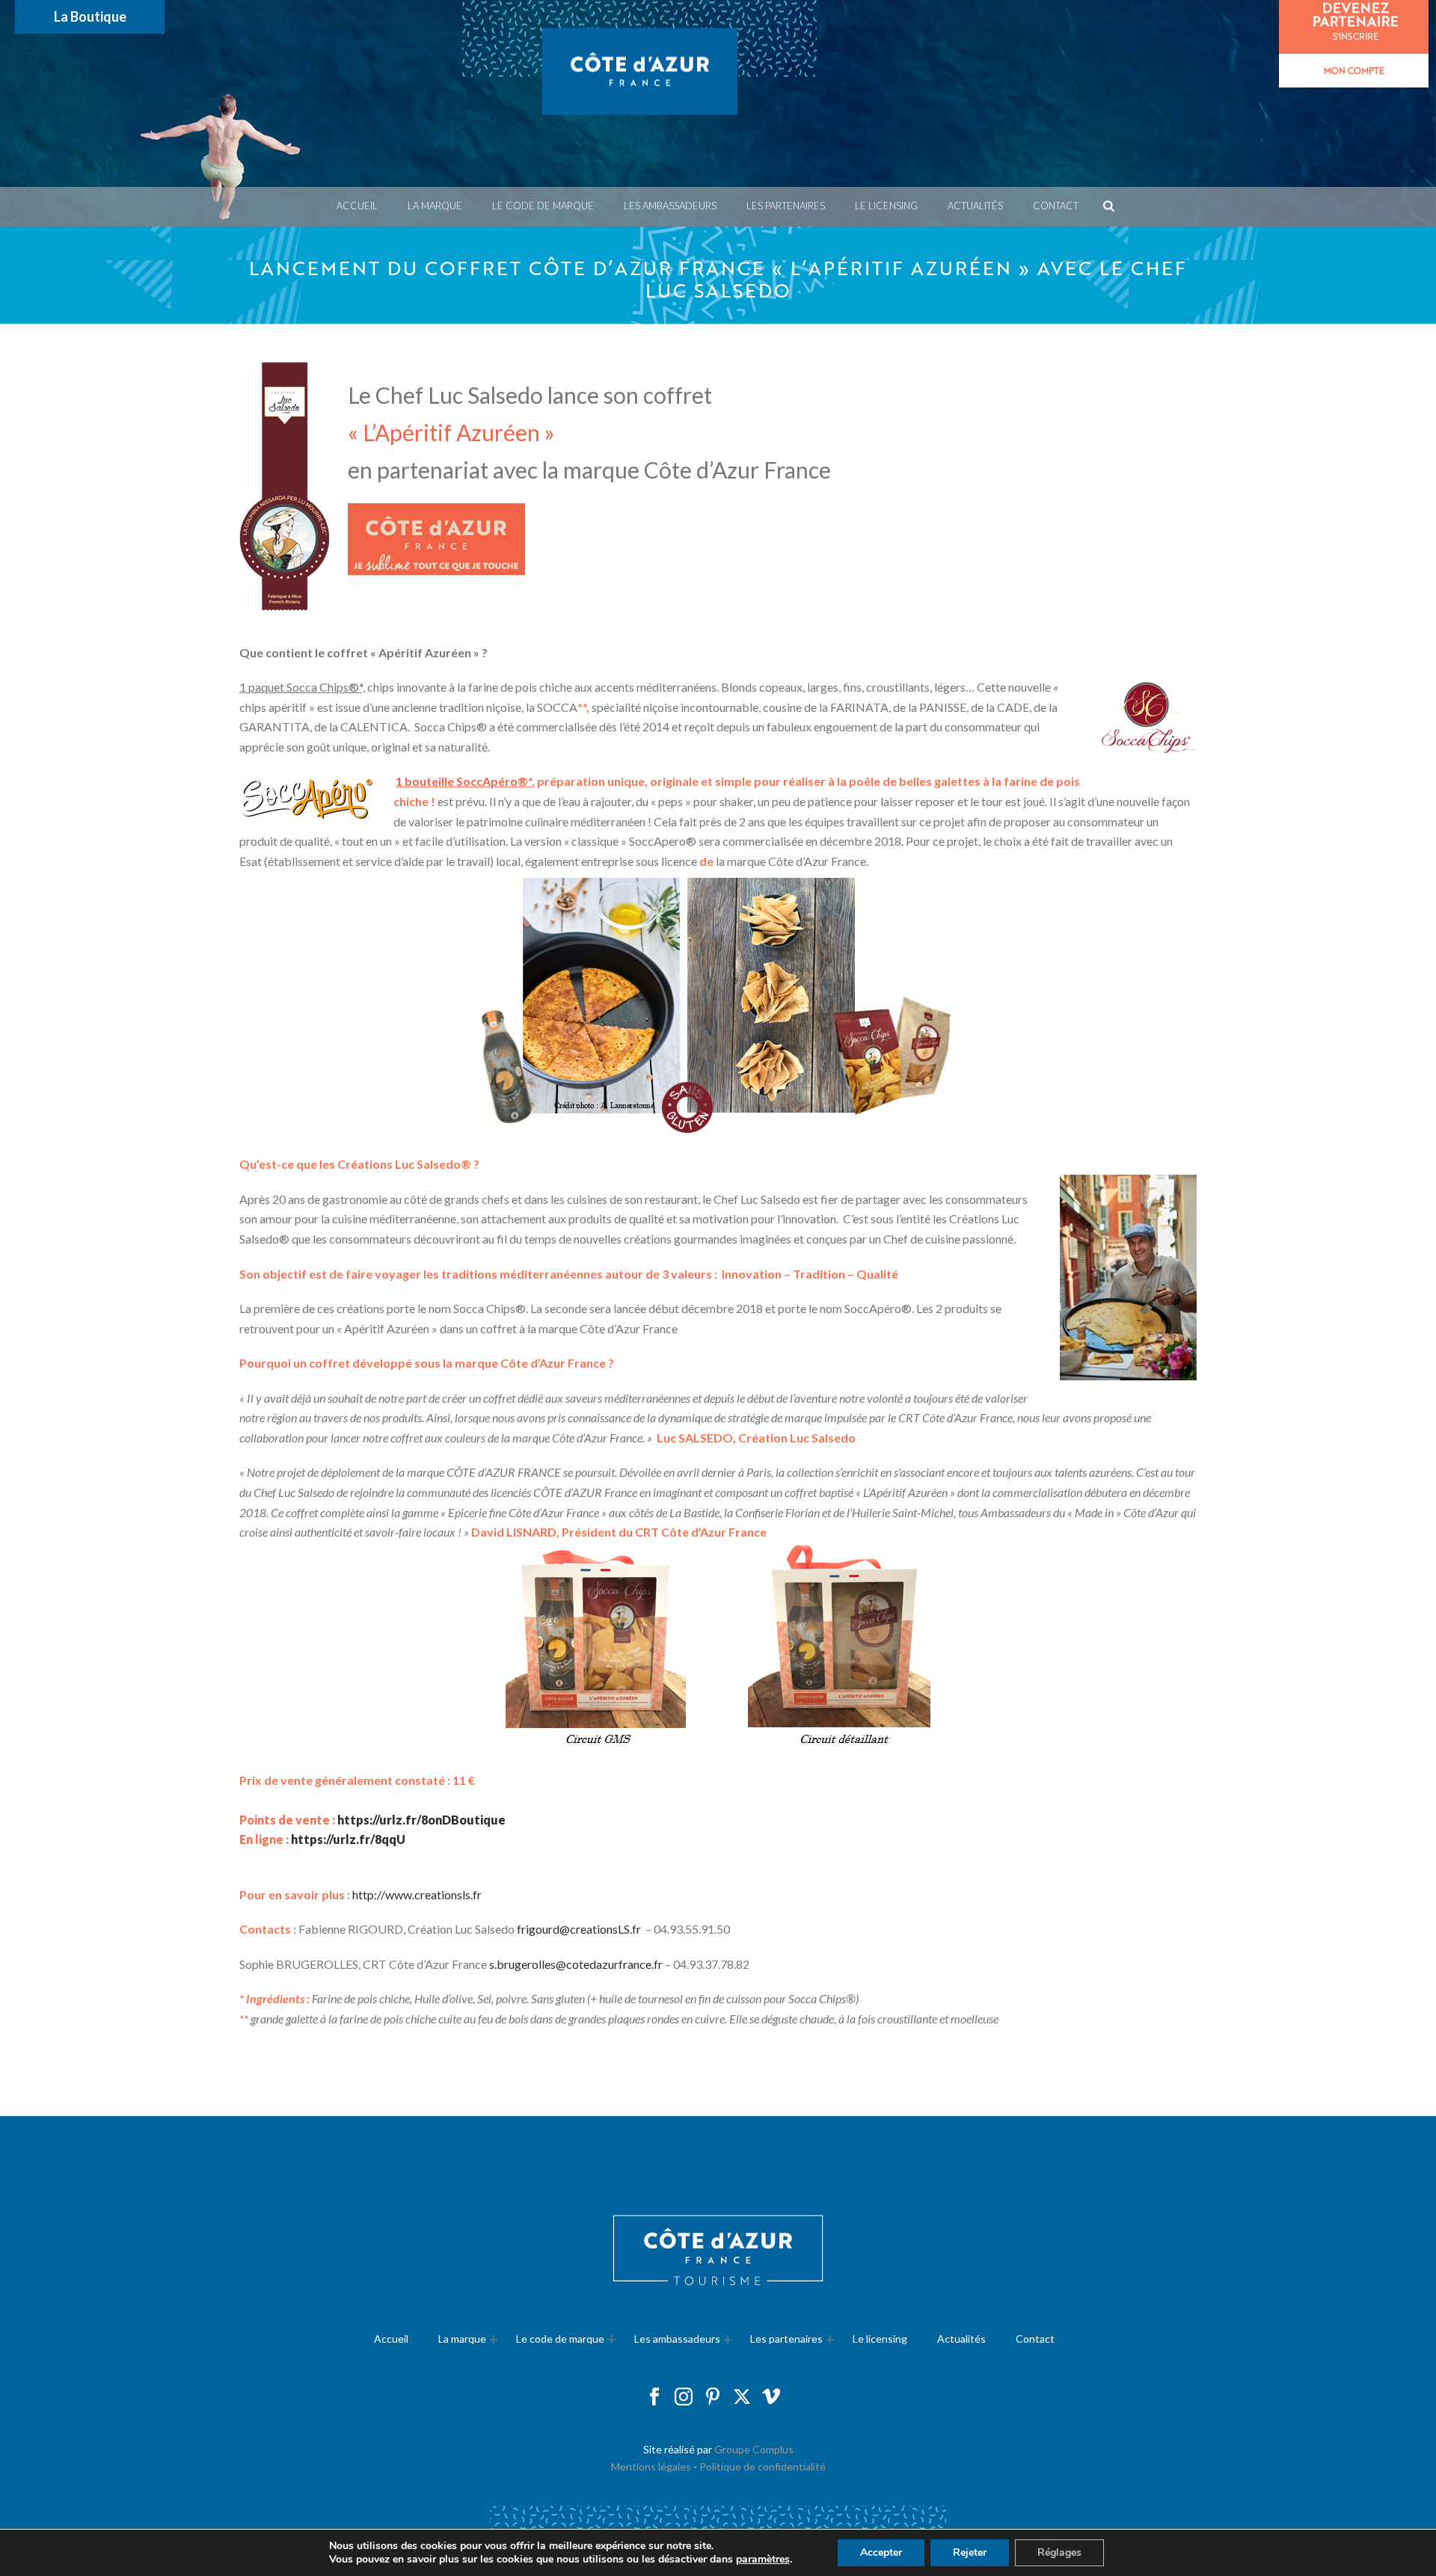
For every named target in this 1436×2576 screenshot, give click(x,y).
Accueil (357, 206)
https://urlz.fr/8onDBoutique (421, 1820)
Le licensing (886, 206)
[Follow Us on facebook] (654, 2397)
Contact (1056, 206)
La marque (435, 206)
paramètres (763, 2560)
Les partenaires (786, 2339)
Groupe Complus (754, 2449)
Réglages (1059, 2552)
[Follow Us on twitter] (742, 2397)
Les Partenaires (786, 206)
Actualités (975, 206)
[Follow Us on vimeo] (771, 2397)
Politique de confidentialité (763, 2466)
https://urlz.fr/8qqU (348, 1839)
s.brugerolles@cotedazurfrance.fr (576, 1964)
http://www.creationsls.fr (417, 1894)
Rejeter (970, 2552)
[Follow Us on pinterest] (713, 2397)
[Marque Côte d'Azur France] (639, 93)
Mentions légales (651, 2466)
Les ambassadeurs (670, 206)
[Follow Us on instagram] (684, 2397)
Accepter (881, 2552)
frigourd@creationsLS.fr (579, 1929)
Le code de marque (543, 206)
